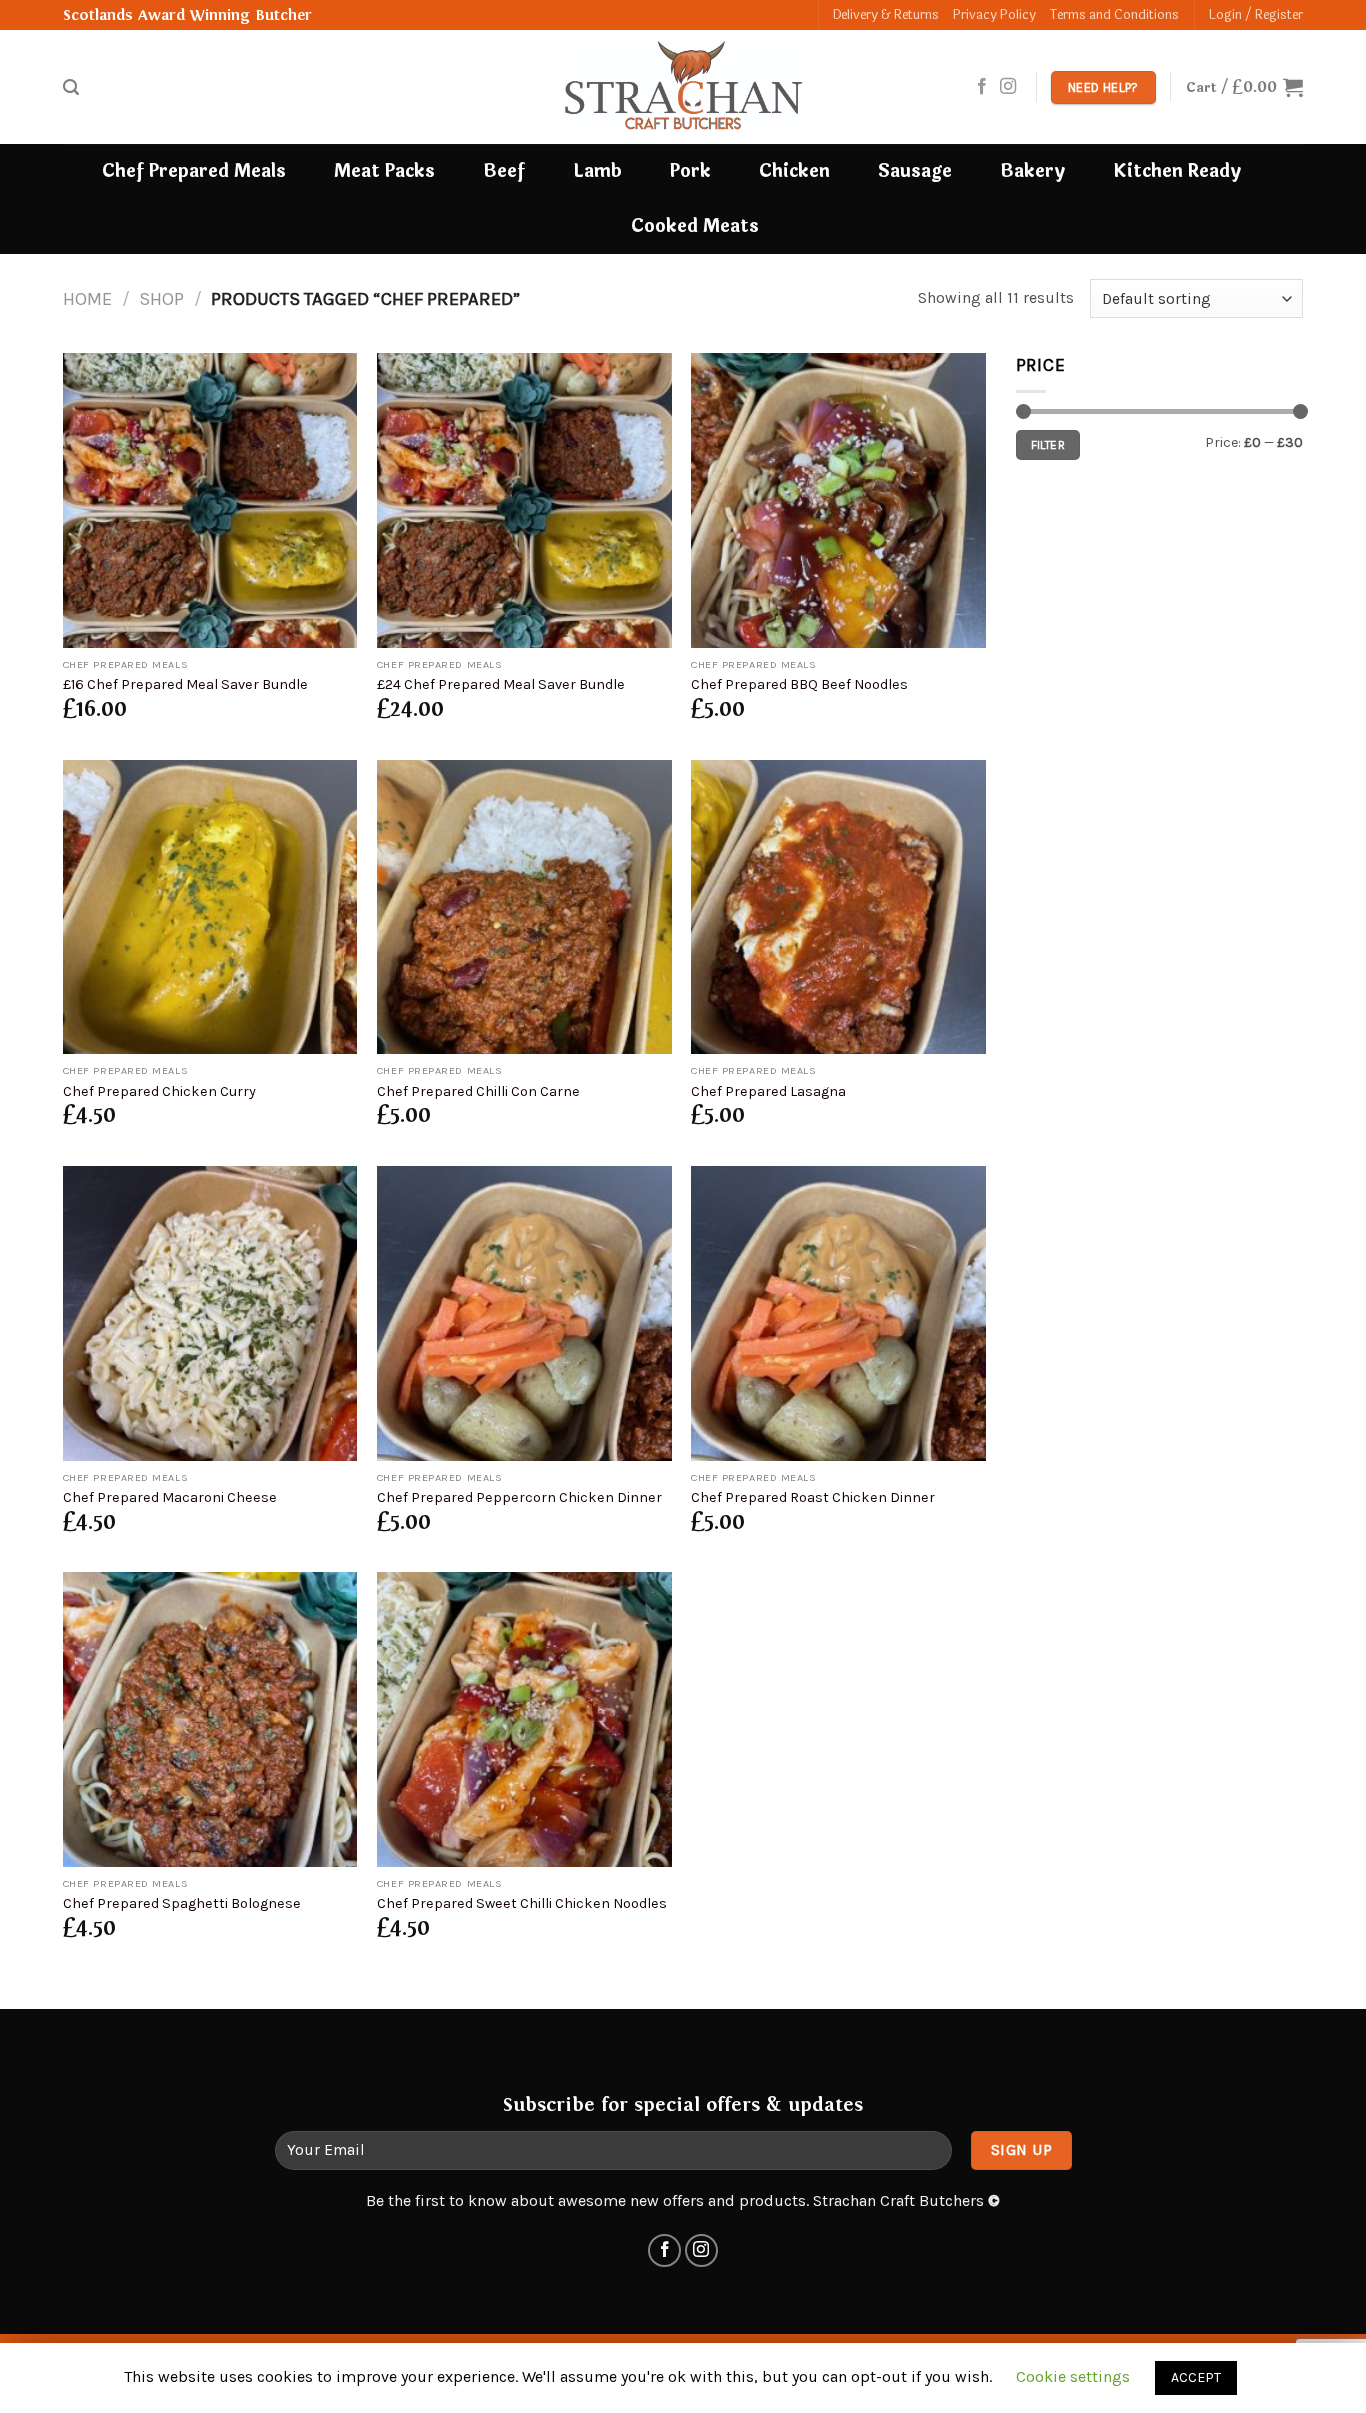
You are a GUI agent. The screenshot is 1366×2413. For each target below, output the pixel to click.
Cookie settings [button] (1073, 2376)
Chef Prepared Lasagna (768, 1091)
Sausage (915, 171)
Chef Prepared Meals (194, 171)
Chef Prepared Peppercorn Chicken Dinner (519, 1497)
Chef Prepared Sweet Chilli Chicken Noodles (522, 1903)
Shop (161, 299)
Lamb (597, 171)
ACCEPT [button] (1196, 2377)
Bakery (1032, 171)
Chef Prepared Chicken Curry (159, 1091)
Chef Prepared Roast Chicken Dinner (813, 1497)
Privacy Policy (994, 15)
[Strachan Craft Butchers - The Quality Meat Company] (683, 87)
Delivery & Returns (886, 15)
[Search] (71, 87)
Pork (690, 171)
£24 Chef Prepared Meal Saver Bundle (501, 684)
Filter (1048, 445)
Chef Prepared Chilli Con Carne (478, 1091)
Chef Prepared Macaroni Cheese (170, 1497)
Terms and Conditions (1114, 15)
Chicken (794, 171)
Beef (504, 171)
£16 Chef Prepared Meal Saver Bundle (185, 684)
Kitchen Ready (1177, 171)
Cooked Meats (695, 226)
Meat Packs (384, 171)
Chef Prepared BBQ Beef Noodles (799, 684)
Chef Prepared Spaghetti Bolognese (182, 1903)
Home (87, 299)
